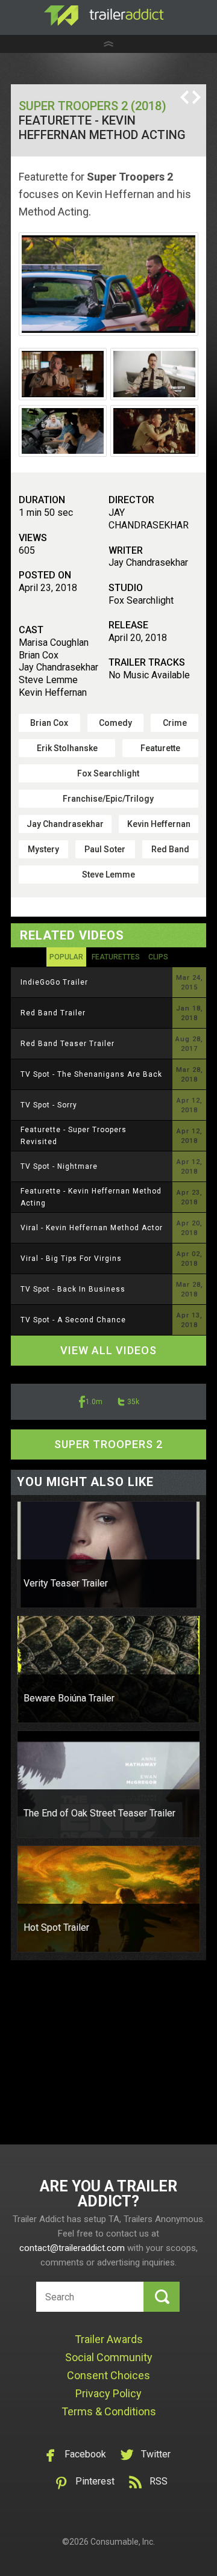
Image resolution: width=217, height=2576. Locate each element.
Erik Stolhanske (67, 748)
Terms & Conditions (109, 2411)
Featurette (160, 748)
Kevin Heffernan (159, 824)
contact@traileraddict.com (72, 2248)
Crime (175, 723)
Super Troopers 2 (108, 1444)
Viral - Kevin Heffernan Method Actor (92, 1228)
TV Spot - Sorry (49, 1105)
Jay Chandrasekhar (65, 824)
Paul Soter (105, 849)
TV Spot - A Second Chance (73, 1320)
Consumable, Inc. (123, 2542)
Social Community (109, 2357)
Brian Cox (49, 723)
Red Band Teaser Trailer (68, 1044)
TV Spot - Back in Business (73, 1289)
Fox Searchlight (108, 773)
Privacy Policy (108, 2393)
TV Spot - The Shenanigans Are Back (91, 1074)
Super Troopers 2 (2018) (93, 106)
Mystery (43, 849)
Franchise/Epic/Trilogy (108, 799)
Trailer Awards (109, 2339)
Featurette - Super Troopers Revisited (74, 1136)
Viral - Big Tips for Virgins (71, 1259)
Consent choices (108, 2375)
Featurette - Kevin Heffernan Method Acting (91, 1197)
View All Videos (108, 1350)
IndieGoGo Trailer (54, 982)
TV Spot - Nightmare (59, 1166)
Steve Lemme (108, 875)
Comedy (115, 723)
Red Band (170, 849)
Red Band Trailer (53, 1013)
